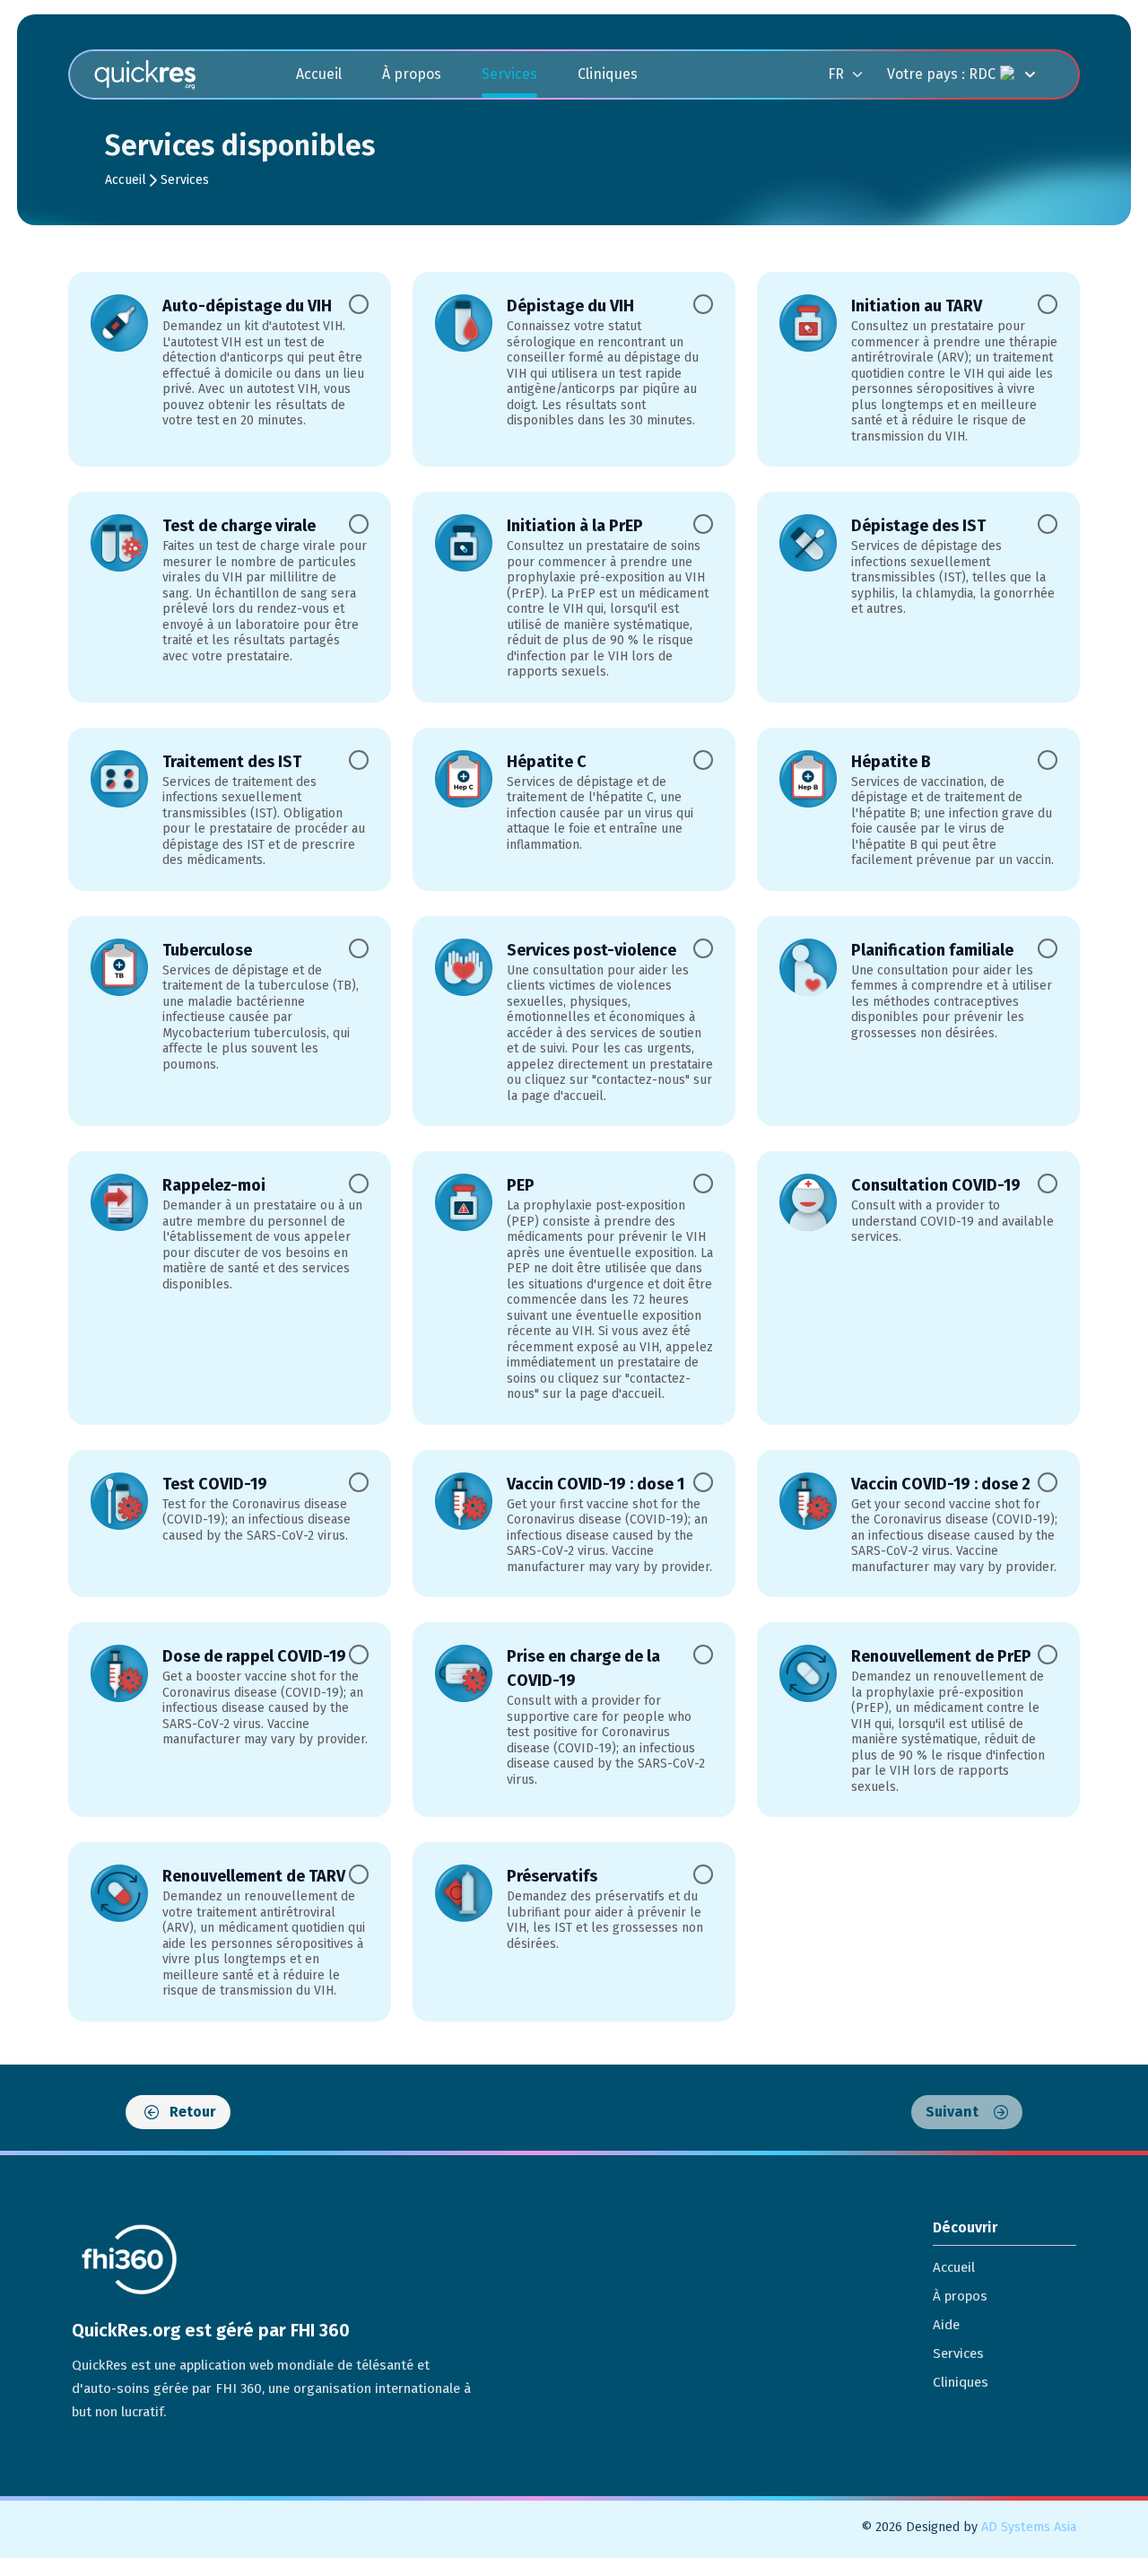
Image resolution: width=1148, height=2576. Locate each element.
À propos (412, 74)
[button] (857, 74)
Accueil (319, 74)
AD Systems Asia (1029, 2527)
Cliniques (608, 74)
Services (509, 74)
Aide (946, 2325)
